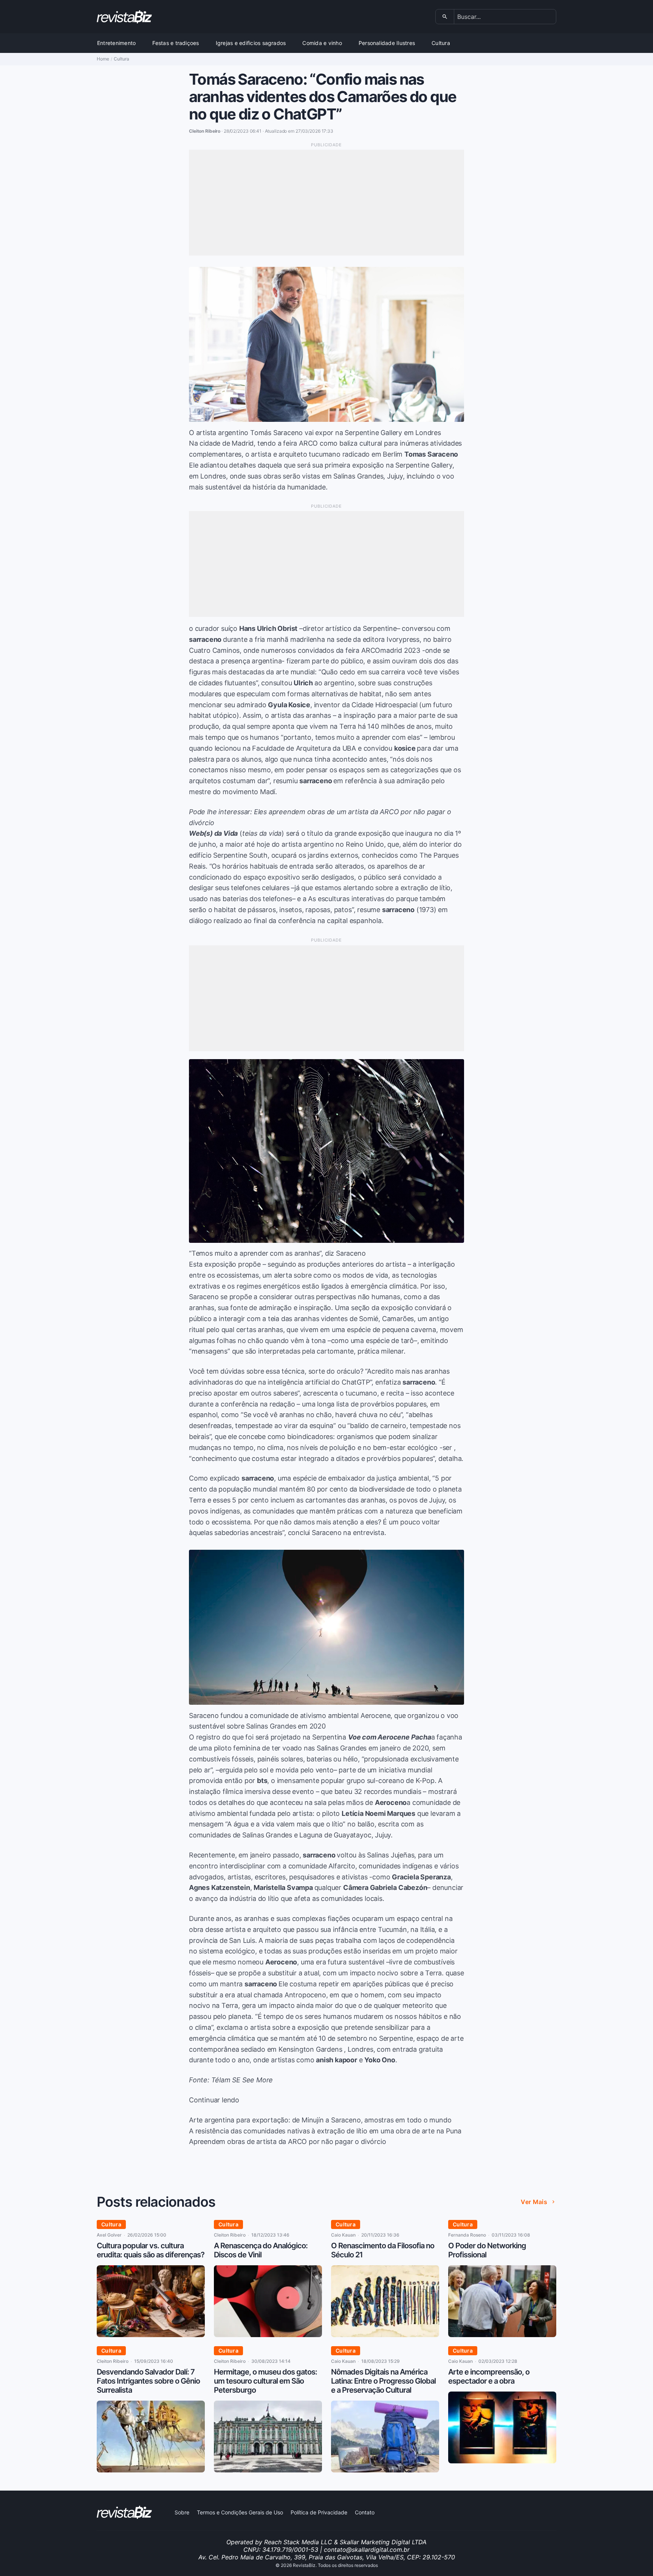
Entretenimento (116, 43)
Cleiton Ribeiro (230, 2235)
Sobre (182, 2512)
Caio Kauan (343, 2235)
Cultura (441, 43)
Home (103, 59)
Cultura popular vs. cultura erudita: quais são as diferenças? (151, 2250)
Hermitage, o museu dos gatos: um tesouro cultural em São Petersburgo (265, 2381)
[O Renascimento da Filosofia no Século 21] (385, 2335)
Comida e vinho (322, 43)
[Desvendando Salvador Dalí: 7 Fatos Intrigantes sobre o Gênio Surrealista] (151, 2470)
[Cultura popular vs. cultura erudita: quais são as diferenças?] (151, 2335)
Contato (365, 2512)
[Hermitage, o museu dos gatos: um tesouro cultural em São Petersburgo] (268, 2470)
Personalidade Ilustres (387, 43)
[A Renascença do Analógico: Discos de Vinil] (268, 2335)
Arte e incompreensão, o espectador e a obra (489, 2376)
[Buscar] (445, 17)
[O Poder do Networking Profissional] (502, 2335)
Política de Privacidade (319, 2512)
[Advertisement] (326, 203)
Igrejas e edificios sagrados (251, 43)
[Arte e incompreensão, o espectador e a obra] (502, 2461)
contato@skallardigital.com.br (367, 2550)
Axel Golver (109, 2235)
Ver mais (534, 2202)
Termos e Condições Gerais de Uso (240, 2512)
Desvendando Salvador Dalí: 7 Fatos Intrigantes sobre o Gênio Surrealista (148, 2381)
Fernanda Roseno (467, 2235)
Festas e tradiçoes (176, 43)
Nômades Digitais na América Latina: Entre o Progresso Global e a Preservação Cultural (383, 2381)
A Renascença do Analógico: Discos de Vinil (261, 2250)
